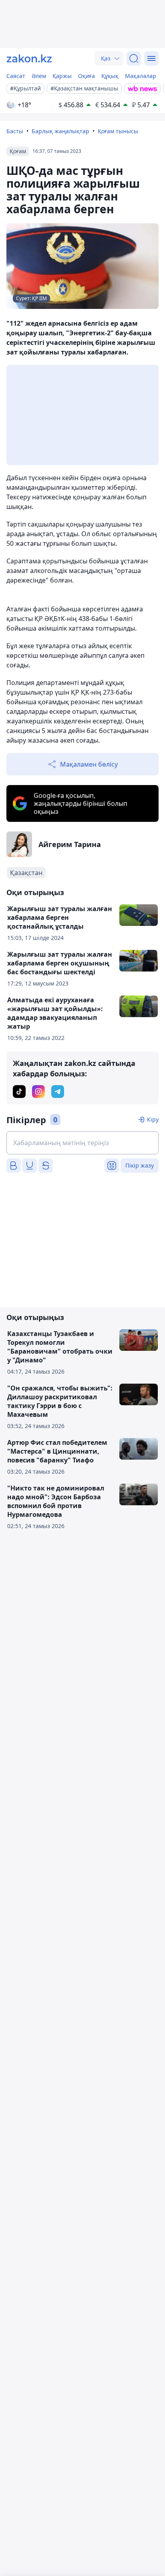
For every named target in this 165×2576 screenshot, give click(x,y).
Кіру (153, 1119)
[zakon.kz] (29, 58)
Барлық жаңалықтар (60, 131)
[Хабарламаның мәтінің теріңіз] (82, 1143)
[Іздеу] (134, 58)
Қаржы (62, 76)
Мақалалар (141, 76)
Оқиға (87, 76)
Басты (15, 131)
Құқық (110, 76)
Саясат (16, 76)
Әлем (39, 76)
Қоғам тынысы (118, 131)
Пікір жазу (140, 1165)
